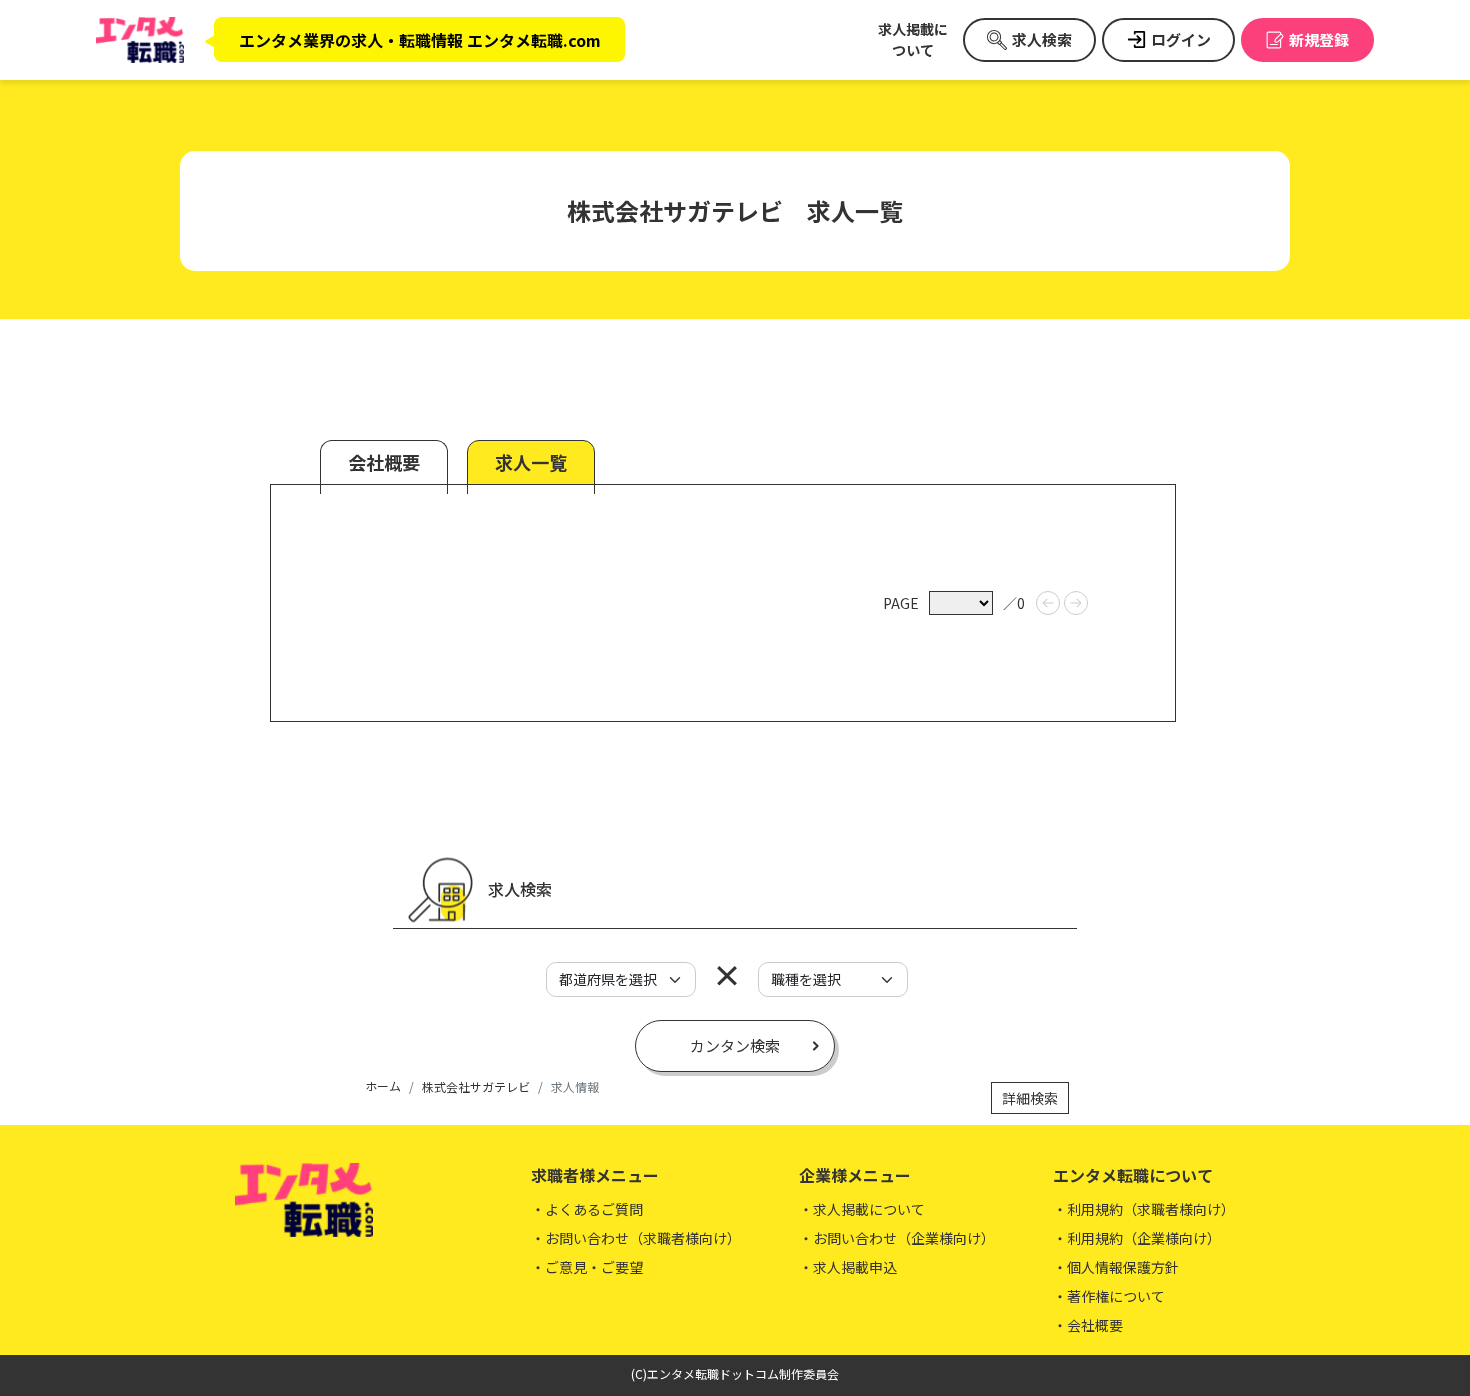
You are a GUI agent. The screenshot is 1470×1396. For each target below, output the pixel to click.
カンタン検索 (735, 1045)
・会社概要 (1088, 1325)
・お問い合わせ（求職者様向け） (636, 1238)
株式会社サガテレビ (476, 1086)
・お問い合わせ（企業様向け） (897, 1238)
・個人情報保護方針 (1116, 1267)
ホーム (383, 1085)
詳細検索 (1030, 1098)
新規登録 (1319, 39)
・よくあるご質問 (587, 1209)
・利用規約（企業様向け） (1137, 1238)
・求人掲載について (862, 1209)
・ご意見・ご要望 (587, 1267)
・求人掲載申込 (848, 1267)
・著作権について (1109, 1296)
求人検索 (1042, 39)
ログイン (1181, 39)
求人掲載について (913, 39)
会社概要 (384, 462)
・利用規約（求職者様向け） (1144, 1209)
